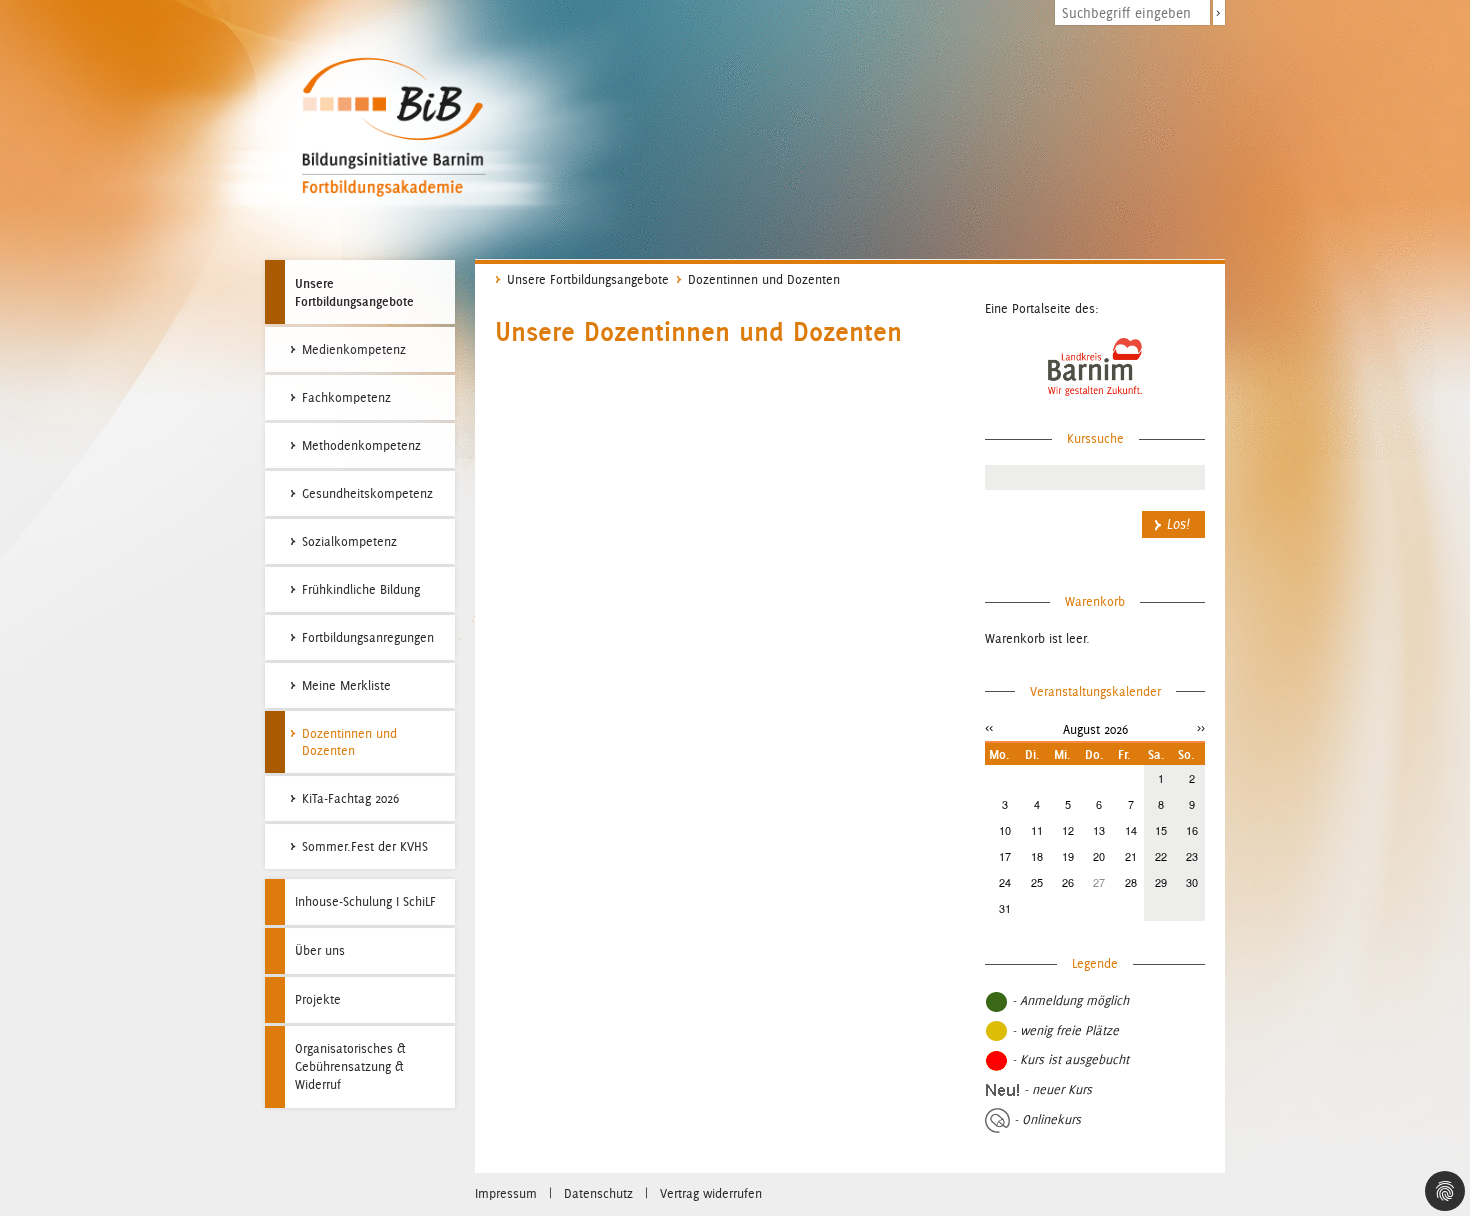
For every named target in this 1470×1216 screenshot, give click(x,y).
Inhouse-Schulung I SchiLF (365, 901)
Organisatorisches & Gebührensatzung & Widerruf (350, 1066)
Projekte (318, 999)
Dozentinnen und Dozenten (764, 279)
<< (989, 727)
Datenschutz (598, 1193)
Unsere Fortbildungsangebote (354, 292)
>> (1201, 727)
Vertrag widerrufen (711, 1193)
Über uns (320, 950)
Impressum (506, 1193)
